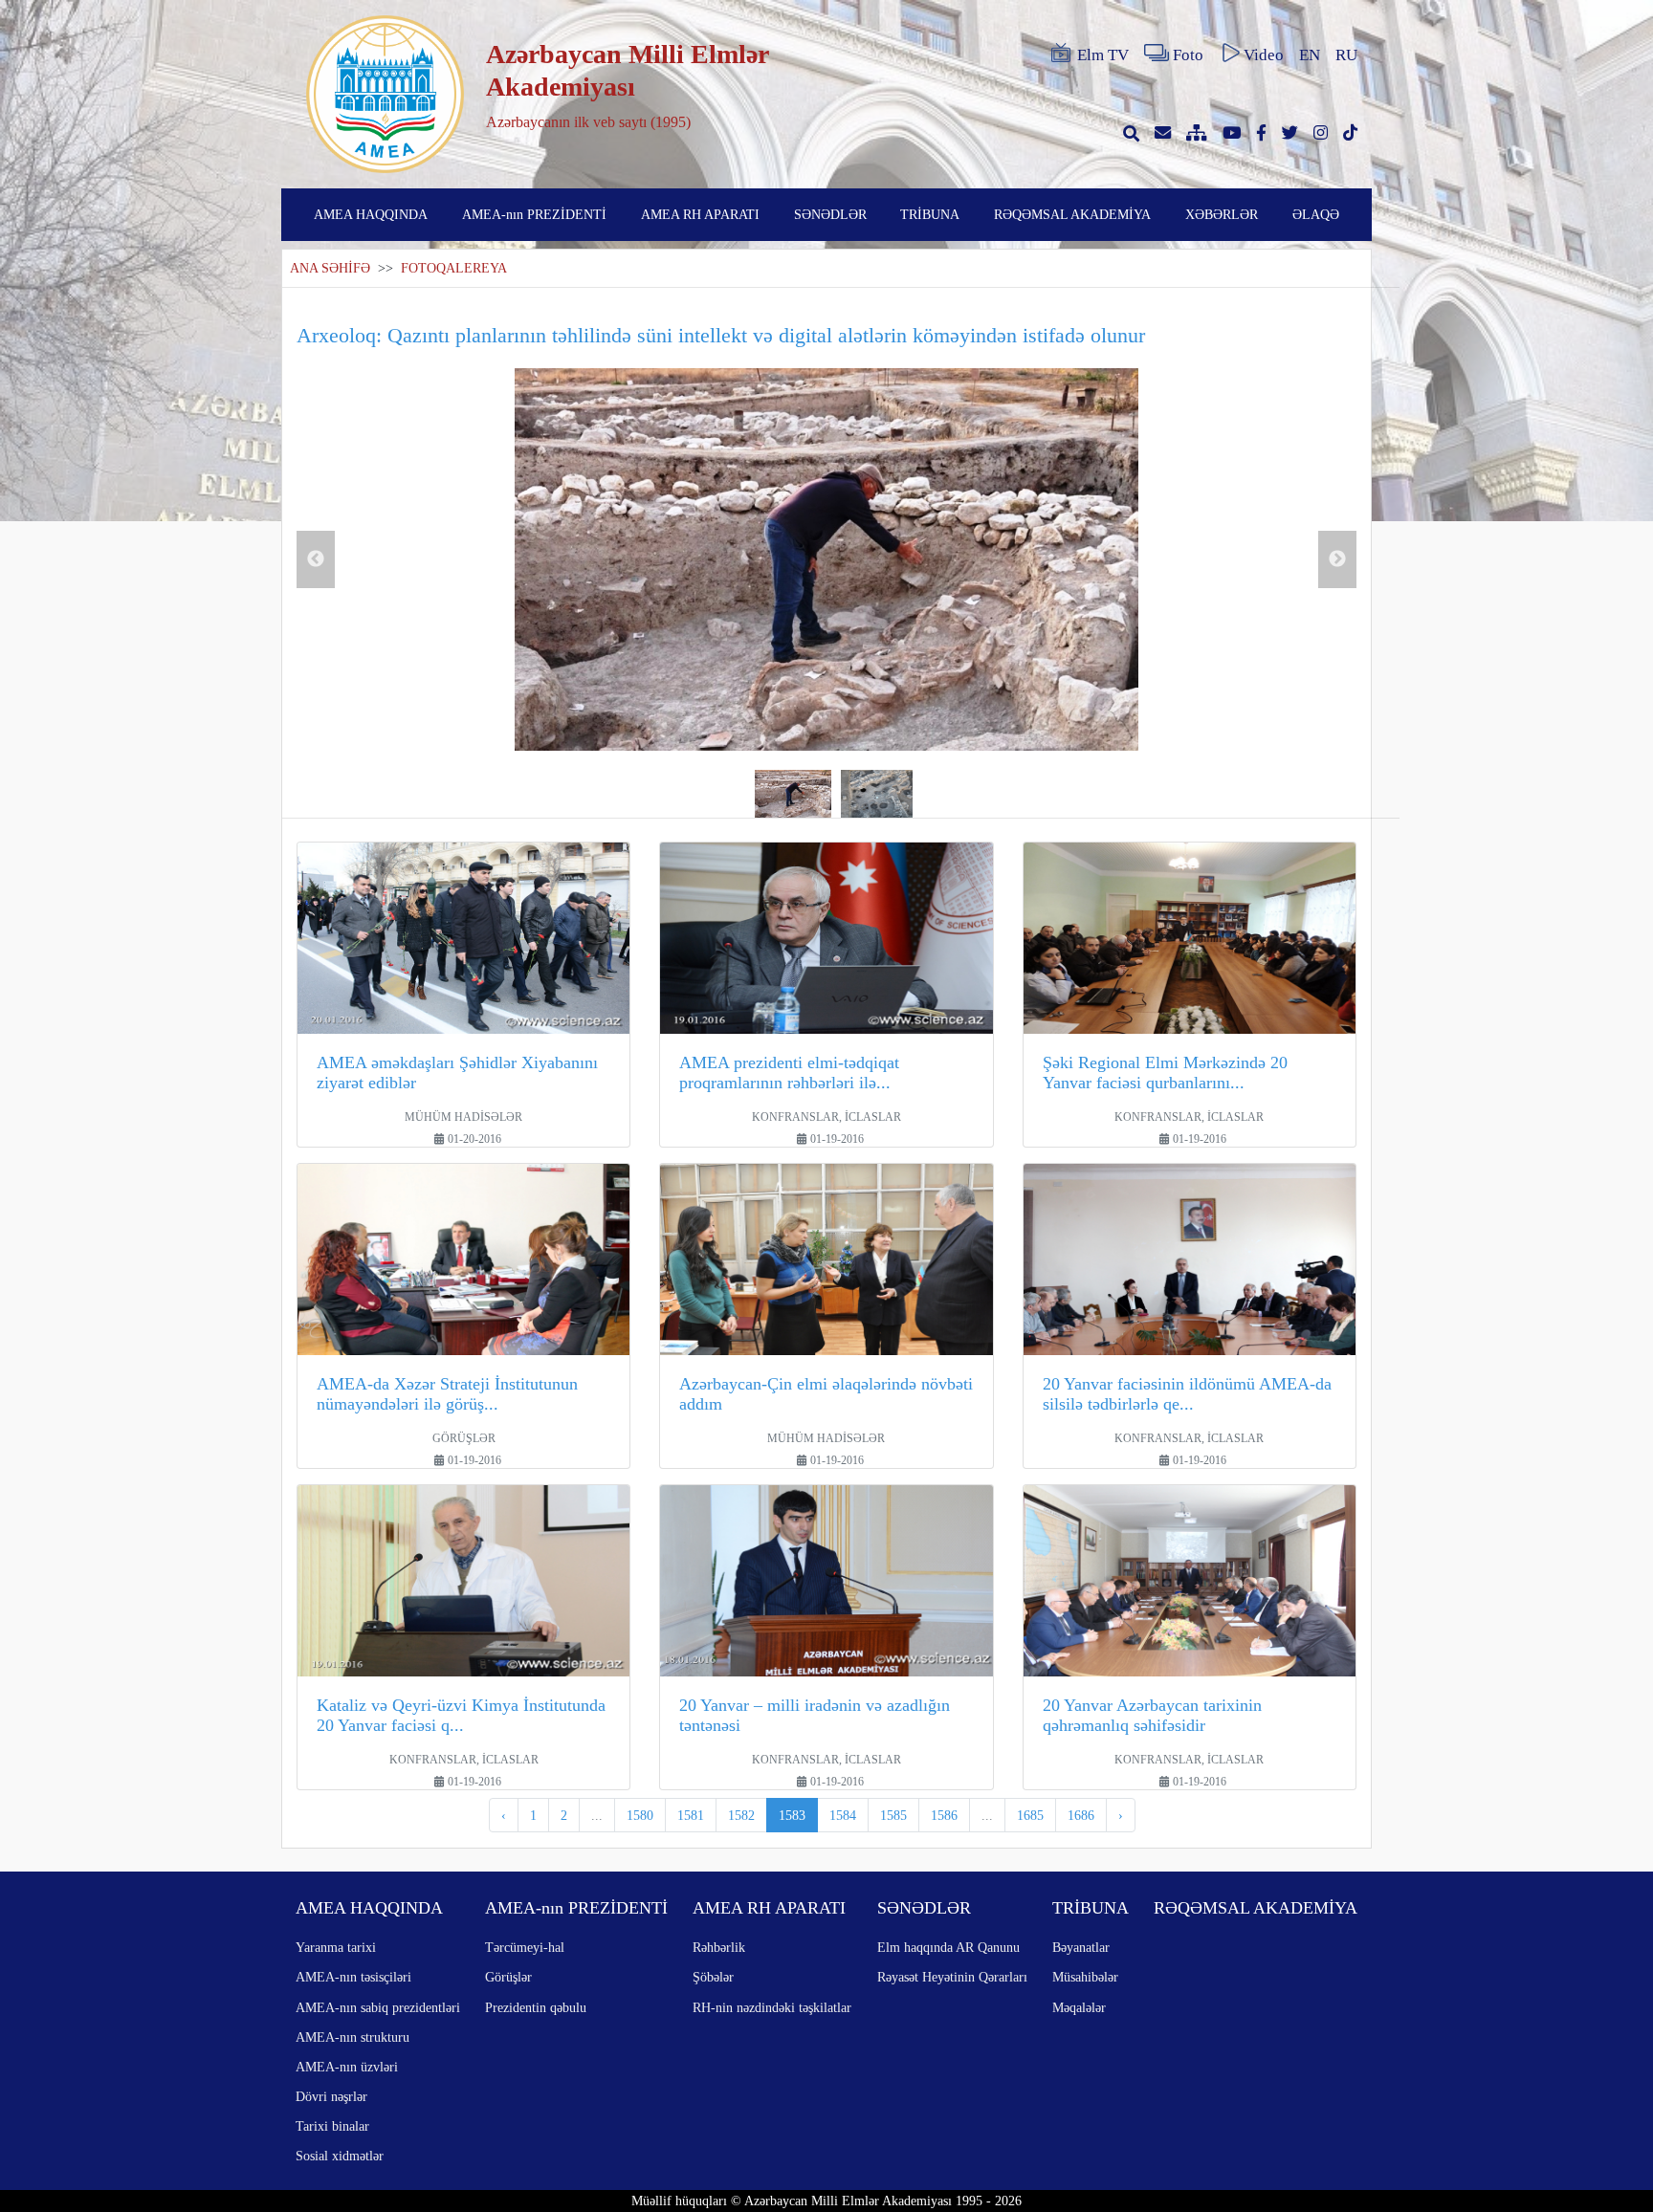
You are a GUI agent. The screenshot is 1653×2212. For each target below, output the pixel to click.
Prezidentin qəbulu (536, 2007)
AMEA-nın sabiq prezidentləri (378, 2007)
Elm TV (1103, 55)
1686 (1081, 1815)
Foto (1188, 55)
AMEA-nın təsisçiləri (353, 1977)
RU (1346, 55)
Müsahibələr (1085, 1977)
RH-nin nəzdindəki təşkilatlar (772, 2007)
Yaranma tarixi (336, 1947)
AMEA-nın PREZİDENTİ (534, 214)
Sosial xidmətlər (340, 2156)
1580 (640, 1815)
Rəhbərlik (719, 1947)
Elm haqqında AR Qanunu (948, 1947)
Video (1264, 55)
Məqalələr (1079, 2007)
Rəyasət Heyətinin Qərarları (952, 1977)
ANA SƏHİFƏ (330, 268)
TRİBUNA (930, 214)
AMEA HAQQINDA (371, 214)
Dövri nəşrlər (331, 2096)
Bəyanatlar (1081, 1947)
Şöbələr (713, 1977)
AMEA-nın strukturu (353, 2037)
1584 (843, 1815)
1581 (691, 1815)
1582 (741, 1815)
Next (1337, 559)
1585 (893, 1815)
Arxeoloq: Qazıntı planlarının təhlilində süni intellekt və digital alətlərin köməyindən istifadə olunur (721, 335)
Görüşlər (508, 1977)
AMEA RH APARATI (700, 214)
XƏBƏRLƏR (1222, 214)
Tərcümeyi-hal (525, 1947)
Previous (316, 559)
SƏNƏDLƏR (830, 214)
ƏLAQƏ (1316, 214)
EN (1310, 55)
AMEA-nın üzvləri (347, 2067)
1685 (1030, 1815)
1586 (944, 1815)
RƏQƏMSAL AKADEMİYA (1072, 214)
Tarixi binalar (332, 2126)
